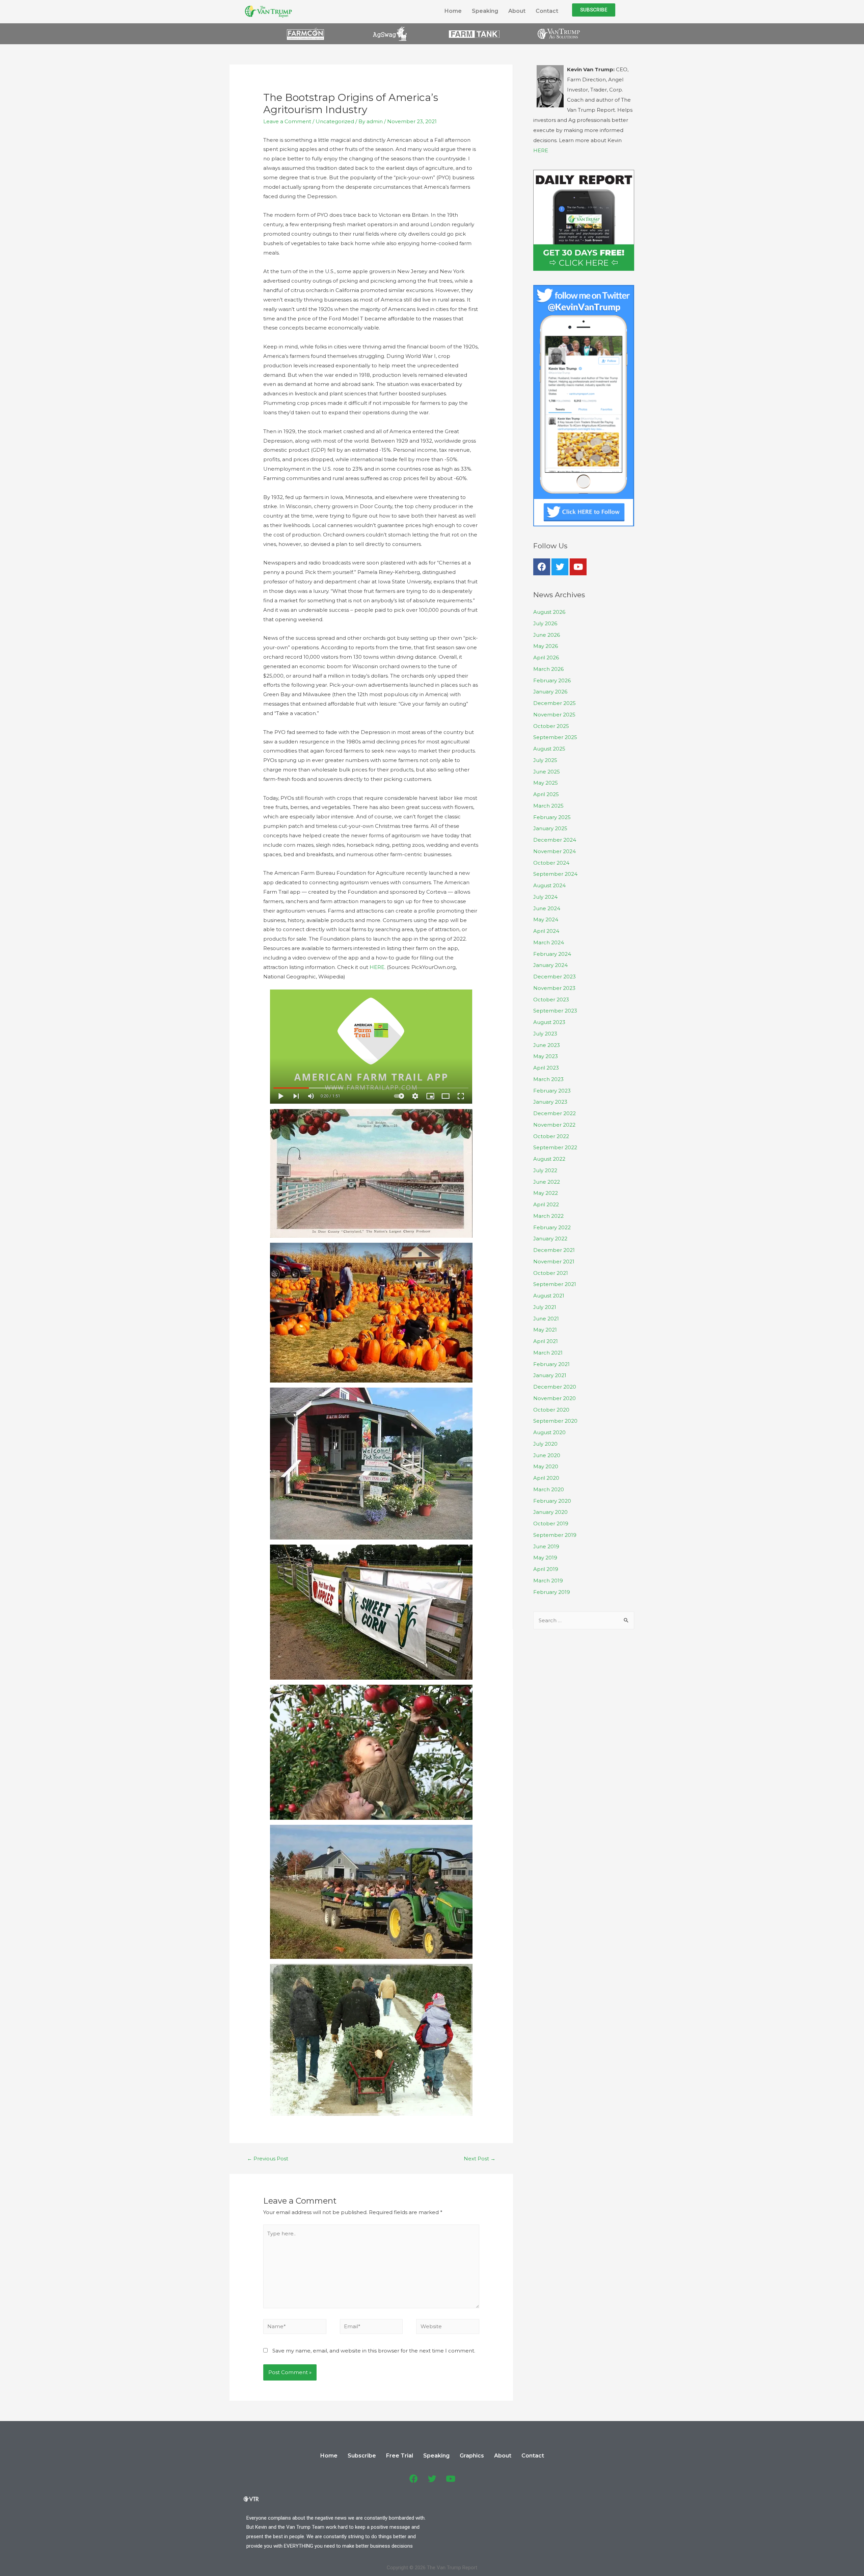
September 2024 (555, 874)
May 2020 (546, 1466)
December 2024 (555, 840)
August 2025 (549, 749)
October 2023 (551, 1000)
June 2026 (547, 635)
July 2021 (545, 1307)
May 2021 (545, 1330)
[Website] (448, 2328)
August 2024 (549, 885)
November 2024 (555, 851)
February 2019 (552, 1592)
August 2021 (549, 1296)
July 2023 (545, 1034)
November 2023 (554, 988)
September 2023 (555, 1011)
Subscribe (362, 2456)
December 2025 (555, 703)
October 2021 (551, 1273)
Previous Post (268, 2159)
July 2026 (545, 623)
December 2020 (555, 1387)
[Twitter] (560, 567)
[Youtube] (578, 567)
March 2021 (548, 1353)
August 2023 (549, 1022)
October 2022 (551, 1136)
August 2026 (549, 612)
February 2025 (552, 817)
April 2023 (546, 1068)
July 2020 (545, 1444)
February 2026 (552, 680)
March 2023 (548, 1079)
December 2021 (554, 1250)
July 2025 (545, 760)
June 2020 (547, 1455)
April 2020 (546, 1478)
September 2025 (555, 737)
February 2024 (552, 954)
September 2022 (555, 1147)
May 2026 (546, 646)
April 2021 (546, 1341)
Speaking (485, 11)
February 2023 (552, 1091)
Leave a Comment (287, 121)
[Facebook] (542, 567)
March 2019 (548, 1581)
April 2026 (546, 658)
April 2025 (546, 794)
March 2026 (548, 669)
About (517, 11)
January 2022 (550, 1239)
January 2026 (550, 692)
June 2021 (546, 1319)
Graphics (472, 2456)
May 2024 (546, 919)
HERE (377, 967)
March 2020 (549, 1489)
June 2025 (547, 772)
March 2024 (549, 942)
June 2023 (547, 1045)
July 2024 (545, 897)
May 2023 (546, 1056)
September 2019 (555, 1535)
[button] (594, 10)
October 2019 (551, 1523)
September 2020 (555, 1421)
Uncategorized (335, 121)
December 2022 (555, 1113)
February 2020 (552, 1501)
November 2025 (554, 715)
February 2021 (551, 1364)
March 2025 (548, 806)
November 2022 (554, 1125)
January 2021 (550, 1375)
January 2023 (550, 1102)
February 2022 (552, 1227)
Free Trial (400, 2456)
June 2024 (547, 908)
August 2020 (549, 1432)
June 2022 (547, 1182)
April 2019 (546, 1569)
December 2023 (555, 977)
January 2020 (550, 1512)
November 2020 (555, 1398)
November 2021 (554, 1261)
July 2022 (545, 1170)
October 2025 (551, 726)
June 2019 (546, 1546)
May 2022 (546, 1193)
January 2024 (550, 965)
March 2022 (548, 1216)
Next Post (480, 2159)
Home (453, 11)
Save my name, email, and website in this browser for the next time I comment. (374, 2351)
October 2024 (551, 863)
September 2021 (555, 1284)
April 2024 (546, 931)
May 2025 (546, 783)
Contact (547, 11)
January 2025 (550, 828)
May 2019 (545, 1558)
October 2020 (551, 1410)
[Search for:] (584, 1620)
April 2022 (546, 1204)
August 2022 (549, 1159)
